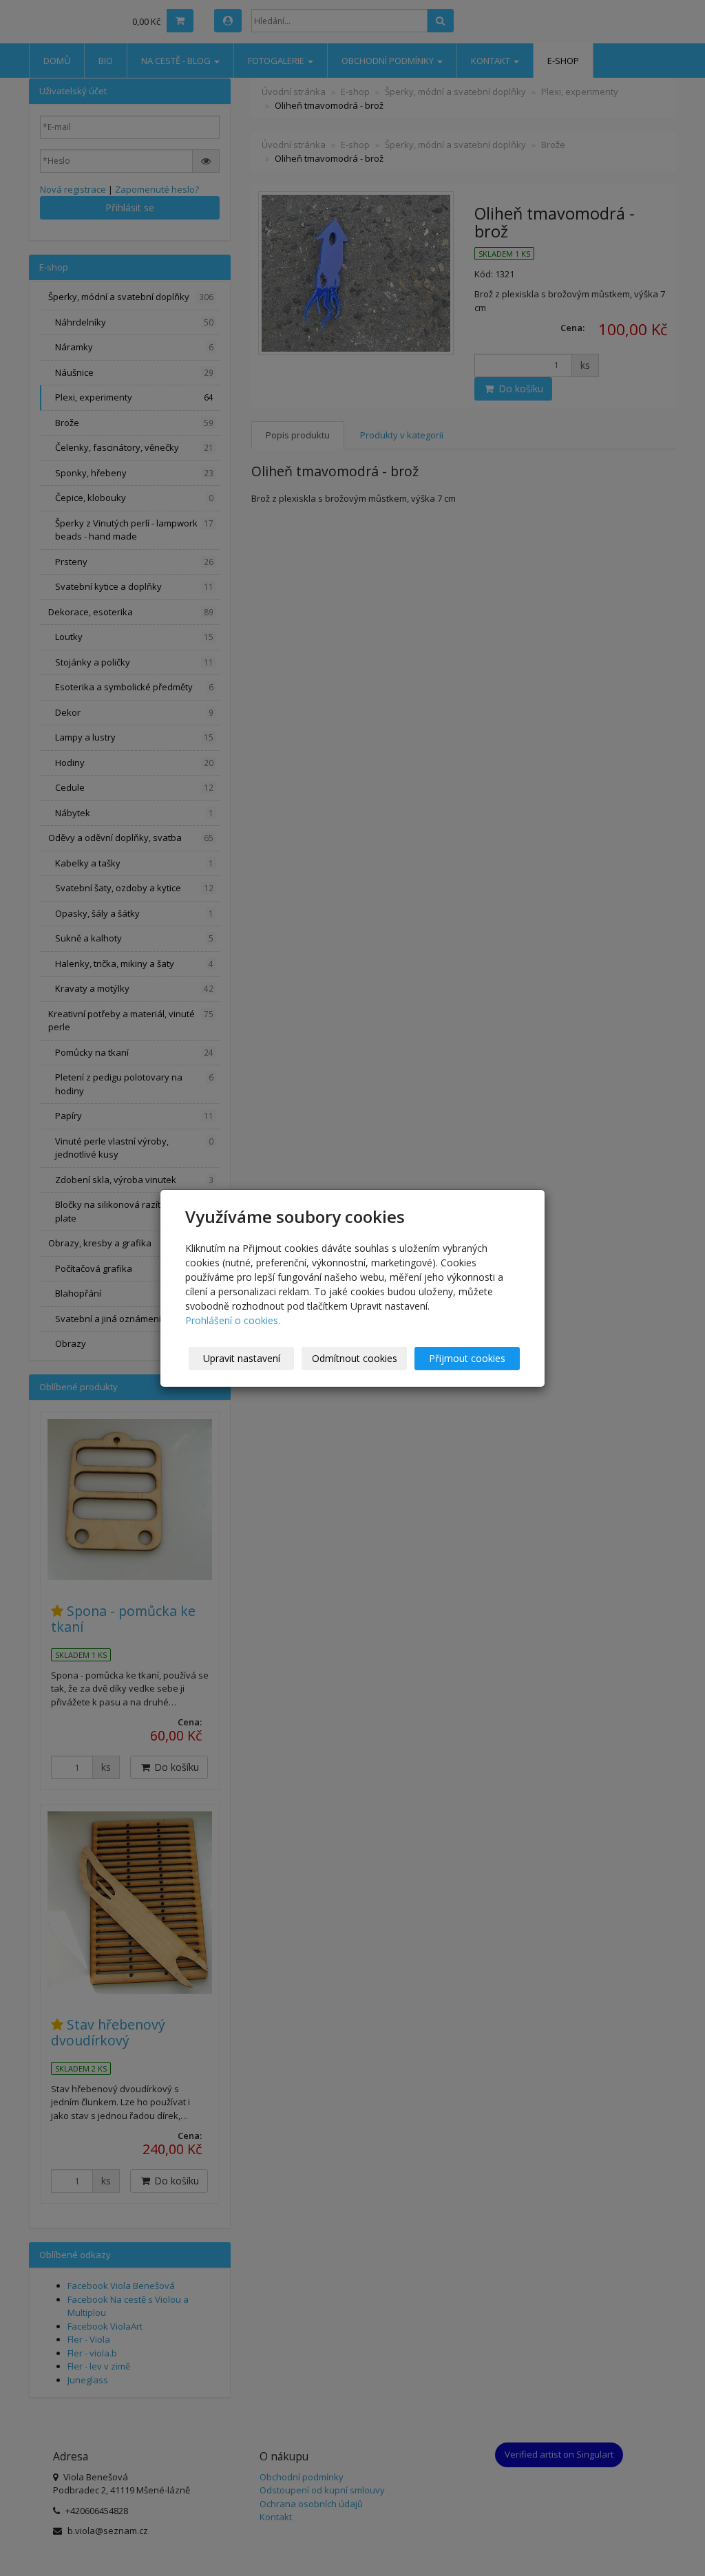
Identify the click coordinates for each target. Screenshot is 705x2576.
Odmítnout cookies (355, 1358)
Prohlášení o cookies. (233, 1320)
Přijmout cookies (467, 1358)
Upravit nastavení (242, 1358)
